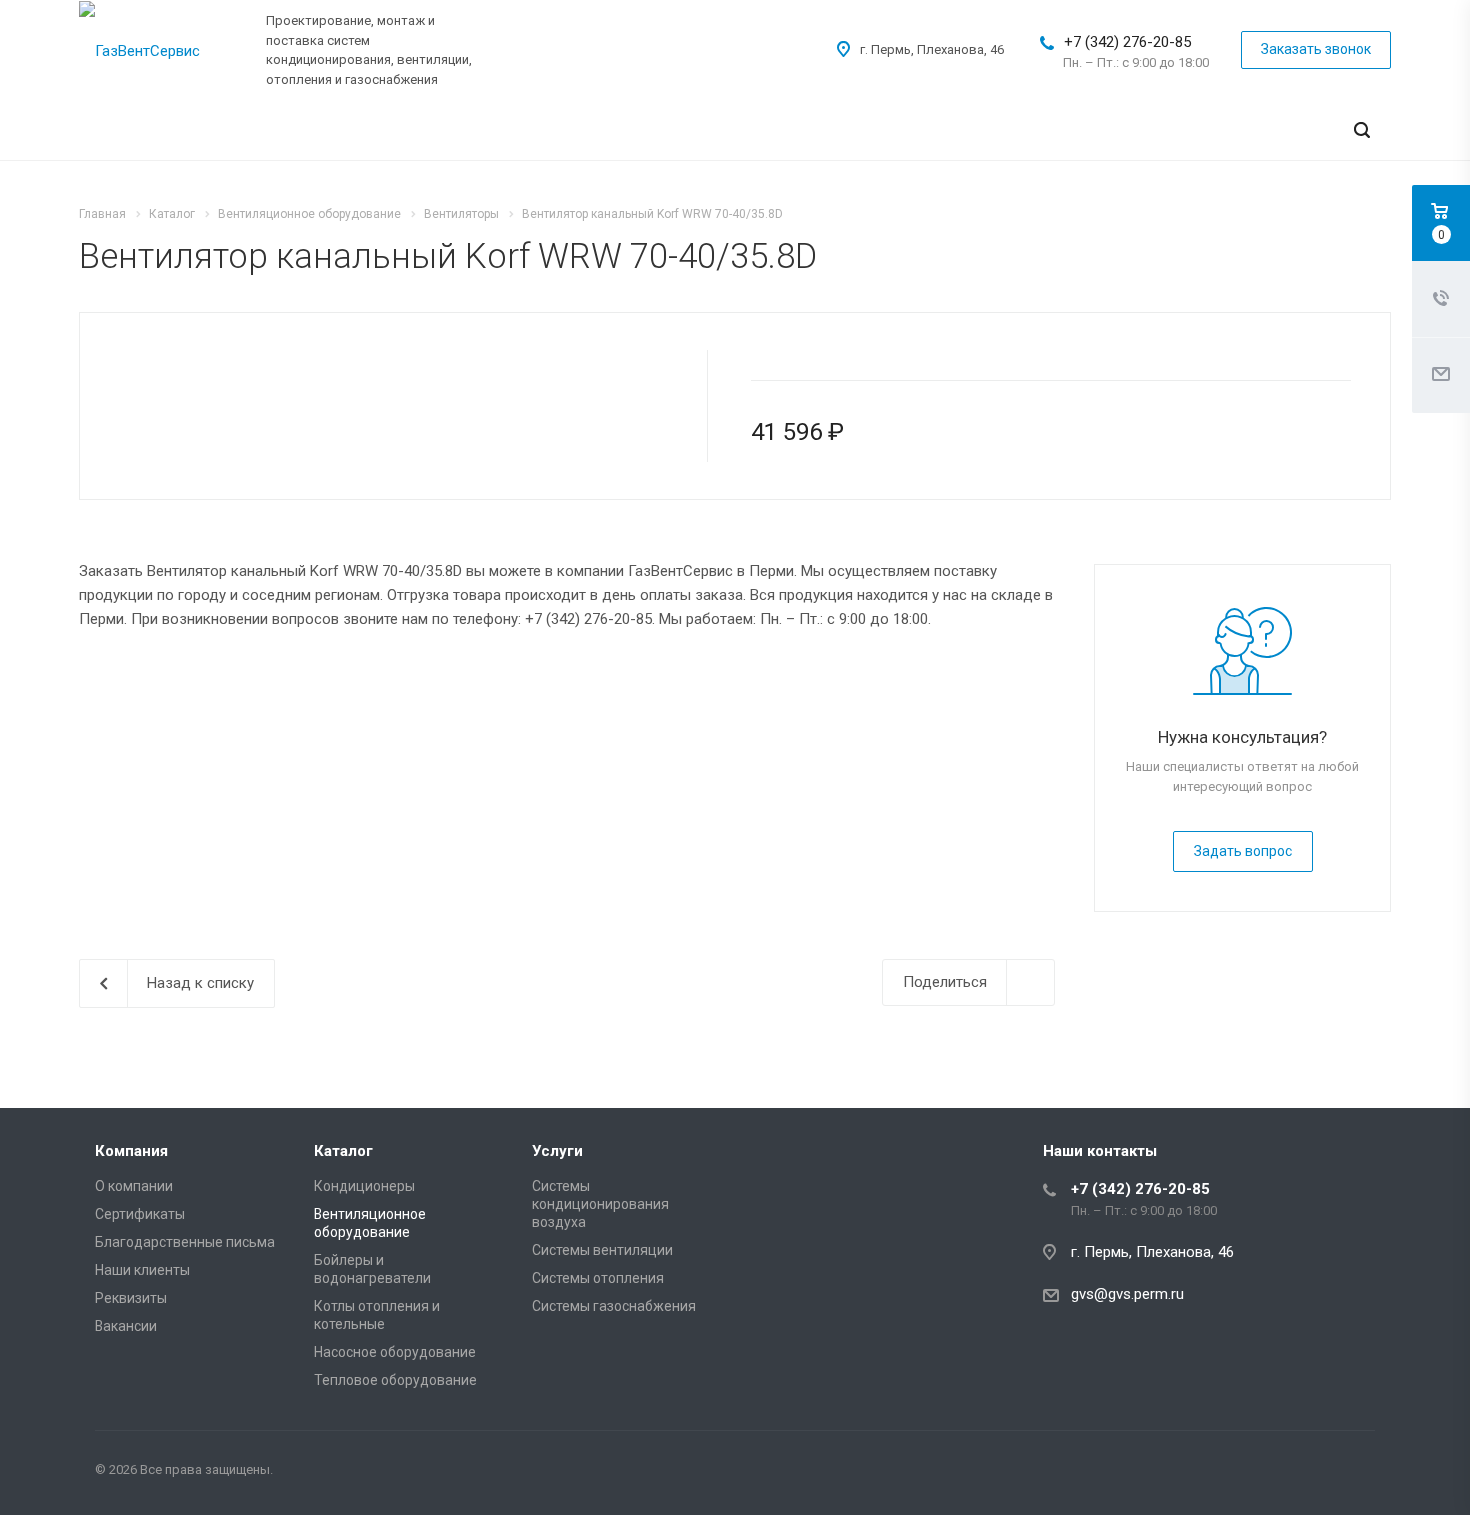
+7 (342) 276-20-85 (1127, 42)
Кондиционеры (364, 1186)
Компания (131, 1151)
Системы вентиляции (602, 1250)
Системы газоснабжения (614, 1306)
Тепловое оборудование (395, 1380)
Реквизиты (131, 1298)
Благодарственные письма (185, 1242)
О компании (134, 1186)
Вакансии (126, 1326)
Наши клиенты (142, 1270)
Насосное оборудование (395, 1352)
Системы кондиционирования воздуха (600, 1204)
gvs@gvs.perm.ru (1127, 1294)
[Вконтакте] (1355, 1473)
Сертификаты (140, 1214)
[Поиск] (1362, 130)
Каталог (343, 1151)
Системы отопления (598, 1278)
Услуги (557, 1151)
